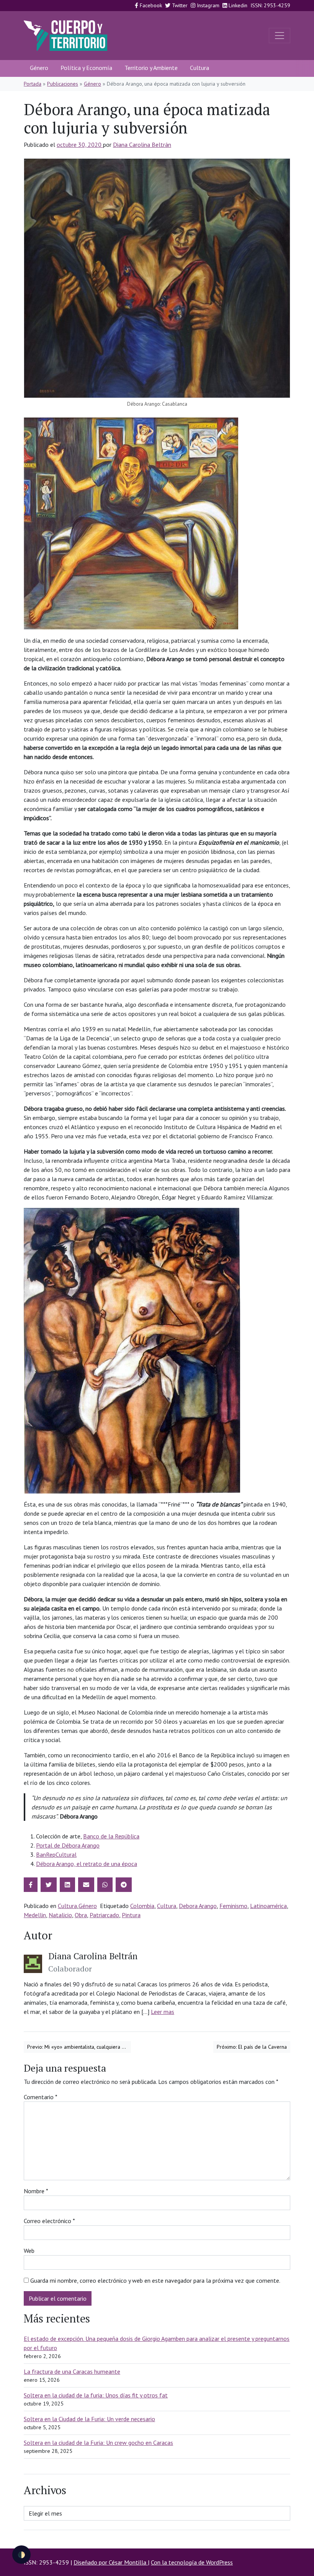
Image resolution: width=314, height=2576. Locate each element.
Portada (33, 84)
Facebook (150, 5)
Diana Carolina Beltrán (142, 145)
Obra (81, 1915)
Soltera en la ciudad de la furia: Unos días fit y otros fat (96, 2395)
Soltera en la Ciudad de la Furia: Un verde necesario (89, 2419)
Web (29, 2251)
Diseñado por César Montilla (111, 2562)
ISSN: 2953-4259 (270, 5)
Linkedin (237, 5)
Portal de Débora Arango (68, 1845)
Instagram (207, 5)
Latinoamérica (268, 1906)
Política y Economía (86, 68)
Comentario (41, 2097)
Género (39, 68)
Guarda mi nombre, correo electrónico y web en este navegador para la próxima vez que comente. (155, 2280)
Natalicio (60, 1915)
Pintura (131, 1915)
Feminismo (233, 1906)
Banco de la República (111, 1836)
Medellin (35, 1915)
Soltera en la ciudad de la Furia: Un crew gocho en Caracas (98, 2443)
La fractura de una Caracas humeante (72, 2371)
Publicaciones (63, 84)
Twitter (179, 5)
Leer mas (163, 2012)
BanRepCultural (56, 1854)
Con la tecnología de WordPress (192, 2562)
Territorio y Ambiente (151, 68)
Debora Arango (198, 1906)
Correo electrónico (49, 2221)
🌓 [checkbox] (21, 2555)
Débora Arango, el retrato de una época (87, 1864)
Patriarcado (104, 1915)
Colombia (142, 1906)
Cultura (200, 68)
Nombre (36, 2191)
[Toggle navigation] (280, 36)
